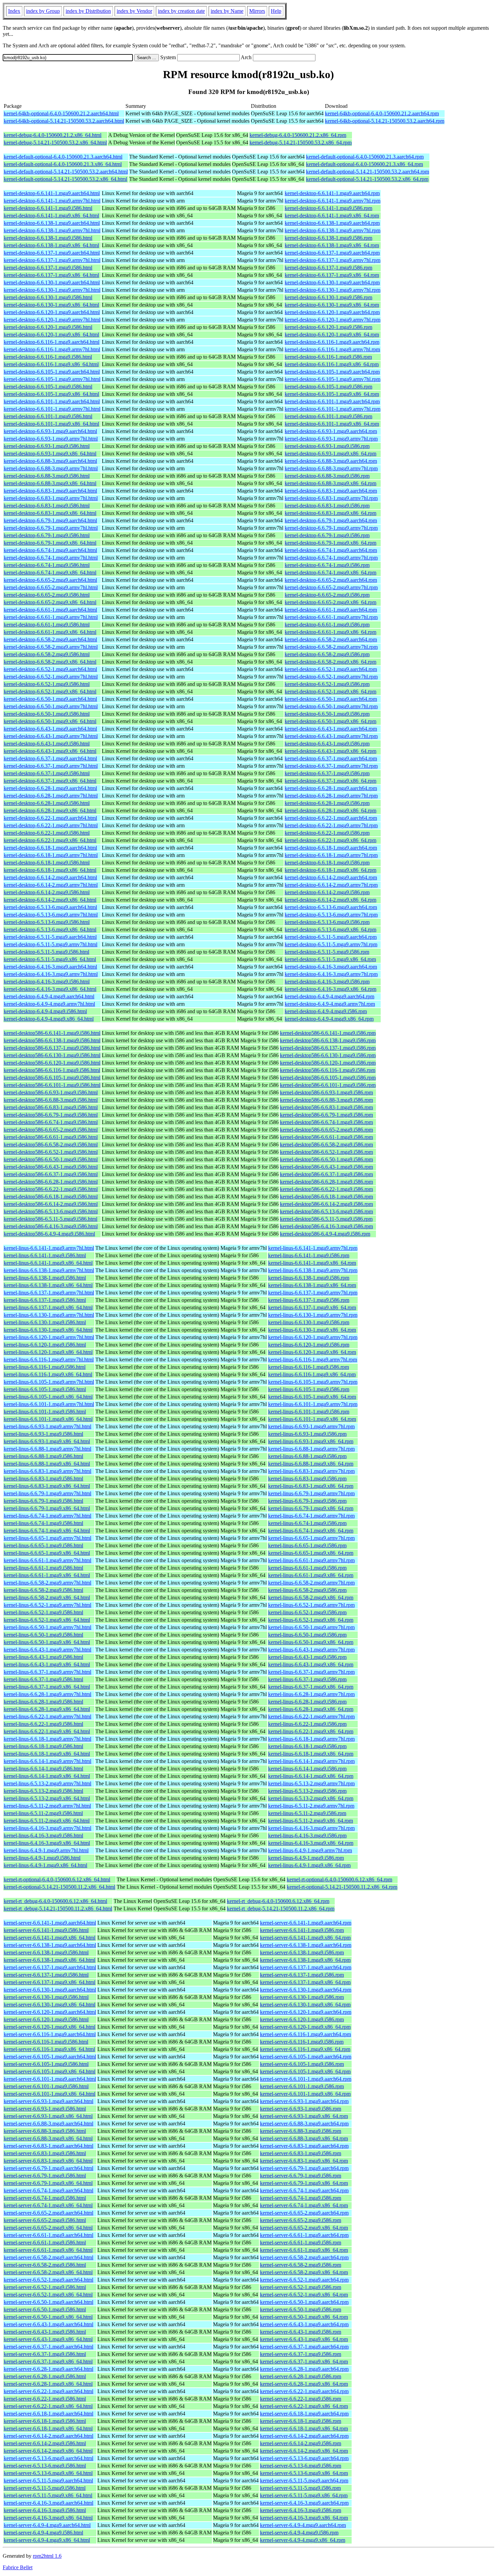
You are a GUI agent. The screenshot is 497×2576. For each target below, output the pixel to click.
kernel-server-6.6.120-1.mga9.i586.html (46, 2019)
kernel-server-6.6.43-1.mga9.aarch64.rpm (304, 2324)
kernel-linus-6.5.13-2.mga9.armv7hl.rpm (311, 1783)
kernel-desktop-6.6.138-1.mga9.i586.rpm (328, 238)
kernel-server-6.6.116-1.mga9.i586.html (46, 2042)
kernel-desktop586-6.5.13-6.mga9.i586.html (51, 1211)
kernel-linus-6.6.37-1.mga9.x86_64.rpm (311, 1687)
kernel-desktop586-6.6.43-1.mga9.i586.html (51, 1167)
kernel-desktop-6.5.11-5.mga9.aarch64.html (50, 937)
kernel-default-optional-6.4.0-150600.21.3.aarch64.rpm (365, 157)
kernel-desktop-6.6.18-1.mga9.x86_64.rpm (330, 870)
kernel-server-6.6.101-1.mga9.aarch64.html (50, 2079)
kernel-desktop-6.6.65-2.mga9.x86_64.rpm (330, 602)
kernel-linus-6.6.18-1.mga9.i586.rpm (307, 1746)
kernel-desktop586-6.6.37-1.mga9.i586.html (51, 1174)
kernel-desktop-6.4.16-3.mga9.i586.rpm (327, 982)
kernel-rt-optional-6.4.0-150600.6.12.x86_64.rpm (339, 1879)
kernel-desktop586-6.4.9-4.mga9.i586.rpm (325, 1234)
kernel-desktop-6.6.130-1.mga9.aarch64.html (52, 282)
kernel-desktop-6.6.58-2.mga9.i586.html (47, 654)
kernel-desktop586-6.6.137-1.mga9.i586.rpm (328, 1048)
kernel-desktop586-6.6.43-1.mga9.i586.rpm (326, 1167)
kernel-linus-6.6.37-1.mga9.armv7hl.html (48, 1672)
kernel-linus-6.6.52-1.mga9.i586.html (43, 1612)
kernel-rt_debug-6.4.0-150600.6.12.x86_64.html (55, 1901)
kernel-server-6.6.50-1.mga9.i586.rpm (301, 2309)
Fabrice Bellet (18, 2567)
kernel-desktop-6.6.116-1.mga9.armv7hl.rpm (332, 349)
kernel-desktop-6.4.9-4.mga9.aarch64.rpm (329, 996)
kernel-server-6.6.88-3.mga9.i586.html (45, 2131)
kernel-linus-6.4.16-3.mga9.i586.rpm (307, 1835)
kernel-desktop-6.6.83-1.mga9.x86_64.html (50, 513)
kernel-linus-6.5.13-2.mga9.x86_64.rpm (311, 1798)
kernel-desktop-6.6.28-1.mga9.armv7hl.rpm (331, 796)
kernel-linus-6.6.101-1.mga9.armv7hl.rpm (313, 1404)
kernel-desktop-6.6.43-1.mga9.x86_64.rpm (330, 751)
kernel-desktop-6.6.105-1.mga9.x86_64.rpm (332, 394)
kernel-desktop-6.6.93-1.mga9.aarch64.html (50, 431)
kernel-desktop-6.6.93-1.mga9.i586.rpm (327, 446)
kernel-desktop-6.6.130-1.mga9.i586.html (48, 297)
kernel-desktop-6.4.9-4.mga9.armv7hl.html (49, 1004)
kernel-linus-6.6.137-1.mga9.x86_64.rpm (312, 1307)
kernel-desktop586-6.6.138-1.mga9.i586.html (52, 1040)
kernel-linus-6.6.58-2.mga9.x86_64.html (47, 1597)
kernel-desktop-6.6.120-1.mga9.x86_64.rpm (332, 335)
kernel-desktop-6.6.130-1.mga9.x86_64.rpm (332, 305)
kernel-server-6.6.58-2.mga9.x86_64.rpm (304, 2272)
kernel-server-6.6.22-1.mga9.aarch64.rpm (304, 2391)
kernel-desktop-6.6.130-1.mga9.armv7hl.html (52, 290)
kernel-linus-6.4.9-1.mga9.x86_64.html (45, 1865)
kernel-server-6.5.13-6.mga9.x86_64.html (48, 2473)
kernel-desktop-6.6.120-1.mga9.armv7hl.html (52, 320)
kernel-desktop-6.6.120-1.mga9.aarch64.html (52, 312)
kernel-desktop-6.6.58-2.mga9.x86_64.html (50, 662)
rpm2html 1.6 (47, 2556)
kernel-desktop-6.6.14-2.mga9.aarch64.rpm (331, 877)
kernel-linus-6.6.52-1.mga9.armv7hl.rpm (311, 1605)
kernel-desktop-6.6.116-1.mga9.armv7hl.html (52, 349)
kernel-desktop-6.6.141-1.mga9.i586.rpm (328, 208)
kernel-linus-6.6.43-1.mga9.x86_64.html (47, 1664)
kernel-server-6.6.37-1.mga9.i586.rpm (301, 2354)
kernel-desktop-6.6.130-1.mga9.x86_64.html (51, 305)
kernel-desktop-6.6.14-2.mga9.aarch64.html (50, 877)
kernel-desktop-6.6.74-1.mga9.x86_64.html (50, 573)
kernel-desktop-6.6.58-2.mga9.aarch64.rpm (331, 639)
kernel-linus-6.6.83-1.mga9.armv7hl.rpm (311, 1471)
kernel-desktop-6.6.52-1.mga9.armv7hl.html (51, 677)
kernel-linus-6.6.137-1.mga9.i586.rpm (309, 1300)
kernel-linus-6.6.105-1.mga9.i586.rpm (309, 1389)
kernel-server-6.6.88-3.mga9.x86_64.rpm (304, 2138)
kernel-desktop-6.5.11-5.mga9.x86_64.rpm (330, 959)
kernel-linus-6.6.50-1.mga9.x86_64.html (47, 1642)
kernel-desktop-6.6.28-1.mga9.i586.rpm (327, 803)
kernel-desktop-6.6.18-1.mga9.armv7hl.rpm (331, 855)
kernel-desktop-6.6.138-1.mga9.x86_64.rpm (332, 245)
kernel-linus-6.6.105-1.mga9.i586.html (45, 1389)
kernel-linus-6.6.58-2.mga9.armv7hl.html (48, 1583)
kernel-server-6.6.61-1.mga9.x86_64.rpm (304, 2250)
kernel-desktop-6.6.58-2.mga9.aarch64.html (50, 639)
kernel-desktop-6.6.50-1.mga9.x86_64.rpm (330, 721)
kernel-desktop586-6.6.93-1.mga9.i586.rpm (326, 1092)
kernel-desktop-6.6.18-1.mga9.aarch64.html (50, 848)
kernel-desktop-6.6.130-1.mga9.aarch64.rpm (332, 282)
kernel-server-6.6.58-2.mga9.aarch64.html (49, 2257)
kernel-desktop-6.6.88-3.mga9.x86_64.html (50, 483)
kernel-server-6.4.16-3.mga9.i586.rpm (301, 2510)
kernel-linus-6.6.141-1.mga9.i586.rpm (309, 1255)
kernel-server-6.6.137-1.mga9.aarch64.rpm (306, 1967)
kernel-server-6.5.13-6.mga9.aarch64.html (49, 2458)
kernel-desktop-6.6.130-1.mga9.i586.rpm (328, 297)
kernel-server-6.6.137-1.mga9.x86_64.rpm (305, 1982)
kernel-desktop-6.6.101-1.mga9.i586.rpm (328, 416)
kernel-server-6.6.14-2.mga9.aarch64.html (49, 2436)
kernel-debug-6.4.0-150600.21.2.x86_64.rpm (298, 135)
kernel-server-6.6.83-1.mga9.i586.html (45, 2153)
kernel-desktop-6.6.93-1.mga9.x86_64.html (50, 454)
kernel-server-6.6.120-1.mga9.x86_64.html (50, 2027)
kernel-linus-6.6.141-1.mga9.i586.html (45, 1255)
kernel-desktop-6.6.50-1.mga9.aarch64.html (50, 699)
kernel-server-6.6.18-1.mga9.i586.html (45, 2421)
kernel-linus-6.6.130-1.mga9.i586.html (45, 1322)
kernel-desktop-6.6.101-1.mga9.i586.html (48, 416)
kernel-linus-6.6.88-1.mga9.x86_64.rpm (311, 1464)
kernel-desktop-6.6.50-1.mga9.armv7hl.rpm (331, 706)
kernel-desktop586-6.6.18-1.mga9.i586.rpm (326, 1197)
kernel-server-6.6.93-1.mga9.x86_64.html (48, 2116)
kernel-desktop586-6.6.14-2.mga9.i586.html (51, 1204)
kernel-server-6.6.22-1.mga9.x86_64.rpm (304, 2406)
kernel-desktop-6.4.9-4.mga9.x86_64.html (49, 1019)
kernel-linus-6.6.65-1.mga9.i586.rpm (307, 1545)
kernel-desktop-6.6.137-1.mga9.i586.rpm (328, 268)
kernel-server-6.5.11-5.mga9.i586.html (45, 2488)
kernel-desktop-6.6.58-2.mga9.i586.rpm (327, 654)
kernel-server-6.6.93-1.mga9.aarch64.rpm (304, 2101)
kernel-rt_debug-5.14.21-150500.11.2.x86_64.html (58, 1909)
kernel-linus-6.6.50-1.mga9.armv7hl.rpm (311, 1627)
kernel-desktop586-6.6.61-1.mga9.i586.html (51, 1137)
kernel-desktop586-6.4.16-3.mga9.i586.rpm (326, 1226)
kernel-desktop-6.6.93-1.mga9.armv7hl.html (51, 439)
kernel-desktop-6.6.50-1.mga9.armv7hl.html (51, 706)
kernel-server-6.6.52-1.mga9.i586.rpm (301, 2287)
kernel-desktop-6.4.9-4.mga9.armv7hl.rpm (330, 1004)
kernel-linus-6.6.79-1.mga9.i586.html (43, 1501)
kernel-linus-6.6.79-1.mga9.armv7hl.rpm (311, 1493)
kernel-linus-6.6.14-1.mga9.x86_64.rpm (311, 1776)
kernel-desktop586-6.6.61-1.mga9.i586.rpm (326, 1137)
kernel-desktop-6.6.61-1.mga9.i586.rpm (327, 625)
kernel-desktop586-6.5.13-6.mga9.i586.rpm (326, 1211)
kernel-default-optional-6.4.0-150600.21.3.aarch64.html (63, 157)
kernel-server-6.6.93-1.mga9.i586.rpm (301, 2109)
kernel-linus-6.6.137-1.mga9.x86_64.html (48, 1307)
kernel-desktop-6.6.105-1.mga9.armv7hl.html (52, 379)
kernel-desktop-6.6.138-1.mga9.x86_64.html (51, 245)
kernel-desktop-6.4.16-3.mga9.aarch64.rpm (331, 967)
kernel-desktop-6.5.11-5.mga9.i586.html (46, 952)
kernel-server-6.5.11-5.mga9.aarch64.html (48, 2480)
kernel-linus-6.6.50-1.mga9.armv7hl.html (48, 1627)
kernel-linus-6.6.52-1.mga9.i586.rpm (307, 1612)
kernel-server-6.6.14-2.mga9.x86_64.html (48, 2451)
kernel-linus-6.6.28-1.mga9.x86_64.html (47, 1709)
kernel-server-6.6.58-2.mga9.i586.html (45, 2265)
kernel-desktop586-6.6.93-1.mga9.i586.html (51, 1092)
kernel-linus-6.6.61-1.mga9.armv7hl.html (48, 1560)
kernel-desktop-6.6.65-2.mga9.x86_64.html (50, 602)
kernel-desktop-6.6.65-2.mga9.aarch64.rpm (331, 580)
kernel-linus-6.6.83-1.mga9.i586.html (43, 1478)
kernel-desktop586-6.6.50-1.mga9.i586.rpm (326, 1159)
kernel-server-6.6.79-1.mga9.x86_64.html (48, 2183)
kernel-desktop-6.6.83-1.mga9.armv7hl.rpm (331, 498)
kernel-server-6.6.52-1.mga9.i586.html (45, 2287)
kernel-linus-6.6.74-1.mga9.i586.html (43, 1523)
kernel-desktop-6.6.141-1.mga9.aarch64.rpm (332, 193)
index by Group (43, 11)
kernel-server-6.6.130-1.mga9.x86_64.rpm (305, 2005)
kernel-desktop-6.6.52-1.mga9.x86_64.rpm (330, 691)
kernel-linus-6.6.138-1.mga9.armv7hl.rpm (313, 1270)
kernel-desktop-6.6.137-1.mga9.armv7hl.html (52, 260)
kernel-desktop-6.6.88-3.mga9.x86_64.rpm (330, 483)
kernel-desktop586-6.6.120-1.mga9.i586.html (52, 1063)
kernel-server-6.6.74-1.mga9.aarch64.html (49, 2190)
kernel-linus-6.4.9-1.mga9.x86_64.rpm (309, 1865)
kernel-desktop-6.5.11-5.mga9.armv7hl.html (51, 944)
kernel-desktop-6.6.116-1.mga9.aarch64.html (52, 342)
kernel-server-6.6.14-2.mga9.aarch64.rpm (304, 2436)
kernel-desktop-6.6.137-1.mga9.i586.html (48, 268)
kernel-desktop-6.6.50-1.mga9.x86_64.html (50, 721)
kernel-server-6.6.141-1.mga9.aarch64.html (50, 1923)
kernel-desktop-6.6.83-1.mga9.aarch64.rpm (331, 491)
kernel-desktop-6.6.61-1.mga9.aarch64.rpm (331, 610)
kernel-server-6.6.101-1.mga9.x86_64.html (50, 2094)
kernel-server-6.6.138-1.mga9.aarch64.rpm (306, 1945)
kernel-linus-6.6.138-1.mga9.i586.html (45, 1278)
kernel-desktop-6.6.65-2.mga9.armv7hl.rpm (331, 587)
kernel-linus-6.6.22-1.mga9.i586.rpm (307, 1724)
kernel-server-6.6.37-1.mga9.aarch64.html (49, 2347)
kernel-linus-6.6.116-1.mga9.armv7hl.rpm (313, 1359)
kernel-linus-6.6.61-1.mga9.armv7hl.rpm (311, 1560)
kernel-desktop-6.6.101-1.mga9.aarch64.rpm (332, 401)
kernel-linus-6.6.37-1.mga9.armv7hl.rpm (311, 1672)
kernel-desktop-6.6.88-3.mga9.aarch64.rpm (331, 461)
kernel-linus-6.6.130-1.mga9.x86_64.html (48, 1330)
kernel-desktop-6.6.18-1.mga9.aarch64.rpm (331, 848)
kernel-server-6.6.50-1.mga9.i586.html (45, 2309)
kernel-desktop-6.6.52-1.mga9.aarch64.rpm (331, 669)
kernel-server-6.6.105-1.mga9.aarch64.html (50, 2057)
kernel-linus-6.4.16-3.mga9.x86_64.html (47, 1843)
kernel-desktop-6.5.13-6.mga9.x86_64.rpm (330, 929)
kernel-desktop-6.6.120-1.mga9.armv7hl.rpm (333, 320)
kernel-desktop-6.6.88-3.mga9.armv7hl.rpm (331, 468)
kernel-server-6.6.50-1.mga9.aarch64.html (49, 2302)
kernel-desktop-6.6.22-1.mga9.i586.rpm (327, 833)
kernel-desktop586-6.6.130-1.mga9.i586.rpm (328, 1055)
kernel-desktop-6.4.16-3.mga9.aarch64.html (50, 967)
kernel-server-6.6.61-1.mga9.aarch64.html (49, 2235)
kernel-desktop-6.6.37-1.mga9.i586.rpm (327, 773)
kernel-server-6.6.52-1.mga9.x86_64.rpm (304, 2295)
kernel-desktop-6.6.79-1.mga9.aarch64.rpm (331, 520)
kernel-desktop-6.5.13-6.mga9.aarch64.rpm (331, 907)
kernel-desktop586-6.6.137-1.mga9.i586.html (52, 1048)
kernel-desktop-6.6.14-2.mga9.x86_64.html (50, 900)
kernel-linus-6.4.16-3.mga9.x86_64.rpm (311, 1843)
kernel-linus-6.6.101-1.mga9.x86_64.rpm (312, 1419)
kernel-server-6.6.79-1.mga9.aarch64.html (49, 2168)
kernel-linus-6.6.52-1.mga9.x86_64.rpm (311, 1620)
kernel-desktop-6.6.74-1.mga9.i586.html (47, 565)
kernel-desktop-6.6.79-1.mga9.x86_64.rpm (330, 543)
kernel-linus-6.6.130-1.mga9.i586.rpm (309, 1322)
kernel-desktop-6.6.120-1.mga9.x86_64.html (51, 335)
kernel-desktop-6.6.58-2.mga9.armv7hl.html (51, 647)
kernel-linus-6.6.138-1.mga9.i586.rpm (309, 1278)
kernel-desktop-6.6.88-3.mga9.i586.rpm (327, 476)
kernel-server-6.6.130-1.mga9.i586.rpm (302, 1997)
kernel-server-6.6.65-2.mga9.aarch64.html (49, 2213)
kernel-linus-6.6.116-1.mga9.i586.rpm (309, 1367)
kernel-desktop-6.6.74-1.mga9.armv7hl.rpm (331, 558)
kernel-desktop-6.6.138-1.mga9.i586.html (48, 238)
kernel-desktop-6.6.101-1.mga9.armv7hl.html (52, 409)
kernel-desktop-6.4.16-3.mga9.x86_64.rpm (330, 989)
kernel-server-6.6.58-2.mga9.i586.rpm (301, 2265)
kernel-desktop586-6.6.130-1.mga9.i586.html (52, 1055)
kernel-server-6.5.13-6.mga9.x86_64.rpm (304, 2473)
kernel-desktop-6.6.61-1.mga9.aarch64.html (50, 610)
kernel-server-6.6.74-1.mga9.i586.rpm (301, 2198)
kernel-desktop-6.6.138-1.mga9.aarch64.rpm (332, 223)
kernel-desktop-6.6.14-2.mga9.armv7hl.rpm (331, 885)
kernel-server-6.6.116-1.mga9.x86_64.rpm (305, 2049)
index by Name (227, 11)
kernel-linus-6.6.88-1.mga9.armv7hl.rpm (311, 1449)
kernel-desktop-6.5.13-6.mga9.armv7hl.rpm (331, 915)
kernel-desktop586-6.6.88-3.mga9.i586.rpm (326, 1100)
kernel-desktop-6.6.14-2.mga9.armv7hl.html (51, 885)
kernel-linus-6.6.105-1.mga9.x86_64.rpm (312, 1397)
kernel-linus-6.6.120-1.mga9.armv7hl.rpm (313, 1337)
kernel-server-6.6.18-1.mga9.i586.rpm (301, 2421)
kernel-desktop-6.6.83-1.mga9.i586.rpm (327, 506)
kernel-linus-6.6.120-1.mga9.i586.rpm (309, 1345)
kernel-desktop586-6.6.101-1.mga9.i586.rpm (328, 1085)
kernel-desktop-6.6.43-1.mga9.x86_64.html (50, 751)
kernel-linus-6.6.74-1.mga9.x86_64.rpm (311, 1531)
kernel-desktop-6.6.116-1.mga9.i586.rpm (328, 357)
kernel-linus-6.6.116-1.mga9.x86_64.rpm (312, 1374)
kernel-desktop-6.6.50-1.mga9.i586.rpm (327, 714)
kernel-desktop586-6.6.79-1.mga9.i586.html (51, 1115)
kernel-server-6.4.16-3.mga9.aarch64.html (49, 2503)
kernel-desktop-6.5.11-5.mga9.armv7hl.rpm (331, 944)
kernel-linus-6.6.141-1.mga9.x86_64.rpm (312, 1263)
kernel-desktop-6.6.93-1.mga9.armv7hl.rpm (331, 439)
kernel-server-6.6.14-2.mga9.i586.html (45, 2443)
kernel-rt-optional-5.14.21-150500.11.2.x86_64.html (60, 1887)
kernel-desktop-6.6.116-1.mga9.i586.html (48, 357)
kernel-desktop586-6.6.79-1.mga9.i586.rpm (326, 1115)
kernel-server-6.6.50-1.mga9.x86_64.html (48, 2317)
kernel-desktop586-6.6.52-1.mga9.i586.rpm (326, 1152)
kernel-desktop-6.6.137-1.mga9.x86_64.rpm (332, 275)
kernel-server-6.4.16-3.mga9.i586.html (45, 2510)
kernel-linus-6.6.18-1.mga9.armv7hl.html (48, 1739)
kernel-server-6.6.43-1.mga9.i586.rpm (301, 2332)
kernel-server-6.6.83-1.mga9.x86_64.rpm (304, 2161)
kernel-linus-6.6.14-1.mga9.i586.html (43, 1769)
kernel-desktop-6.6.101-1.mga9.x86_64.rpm (332, 424)
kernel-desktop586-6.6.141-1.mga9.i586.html (52, 1033)
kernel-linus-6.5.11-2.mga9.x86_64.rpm (311, 1821)
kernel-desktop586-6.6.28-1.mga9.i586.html (51, 1182)
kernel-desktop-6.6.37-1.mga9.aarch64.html (50, 758)
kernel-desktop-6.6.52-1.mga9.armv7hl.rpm (331, 677)
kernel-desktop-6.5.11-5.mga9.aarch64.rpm (331, 937)
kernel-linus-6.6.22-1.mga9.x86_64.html (47, 1731)
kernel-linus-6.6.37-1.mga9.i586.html (43, 1679)
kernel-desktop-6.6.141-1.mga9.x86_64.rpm (332, 216)
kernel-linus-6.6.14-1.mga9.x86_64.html (47, 1776)
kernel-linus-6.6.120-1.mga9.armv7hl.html (49, 1337)
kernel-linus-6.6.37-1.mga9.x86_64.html (47, 1687)
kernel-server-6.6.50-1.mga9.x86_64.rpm (304, 2317)
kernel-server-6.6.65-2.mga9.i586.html (45, 2220)
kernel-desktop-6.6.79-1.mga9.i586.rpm (327, 535)
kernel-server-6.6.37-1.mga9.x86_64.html (48, 2362)
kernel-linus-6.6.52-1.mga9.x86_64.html (47, 1620)
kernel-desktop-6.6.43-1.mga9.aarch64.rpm (331, 729)
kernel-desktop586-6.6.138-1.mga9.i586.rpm (328, 1040)
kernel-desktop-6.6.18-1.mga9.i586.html (47, 863)
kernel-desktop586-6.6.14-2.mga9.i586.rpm (326, 1204)
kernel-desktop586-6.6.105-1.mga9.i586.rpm (328, 1078)
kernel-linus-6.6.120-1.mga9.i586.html (45, 1345)
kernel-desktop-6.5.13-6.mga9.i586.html (47, 922)
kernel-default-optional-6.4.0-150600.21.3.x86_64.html (63, 164)
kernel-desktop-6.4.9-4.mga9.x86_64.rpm (329, 1019)
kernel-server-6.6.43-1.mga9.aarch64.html (49, 2324)
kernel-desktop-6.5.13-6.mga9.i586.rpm (327, 922)
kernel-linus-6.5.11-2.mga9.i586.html (43, 1813)
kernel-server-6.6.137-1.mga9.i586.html (46, 1975)
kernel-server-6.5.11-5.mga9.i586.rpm (300, 2488)
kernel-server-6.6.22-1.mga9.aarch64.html (49, 2391)
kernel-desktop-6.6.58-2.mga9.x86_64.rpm (330, 662)
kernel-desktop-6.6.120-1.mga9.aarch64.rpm (332, 312)
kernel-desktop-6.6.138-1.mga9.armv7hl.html (52, 230)
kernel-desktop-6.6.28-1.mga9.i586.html (47, 803)
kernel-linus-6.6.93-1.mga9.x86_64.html (47, 1441)
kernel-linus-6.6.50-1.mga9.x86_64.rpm (311, 1642)
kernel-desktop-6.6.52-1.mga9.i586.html (47, 684)
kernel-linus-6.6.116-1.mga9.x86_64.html (48, 1374)
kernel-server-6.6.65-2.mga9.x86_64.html (48, 2228)
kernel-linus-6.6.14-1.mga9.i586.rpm (307, 1769)
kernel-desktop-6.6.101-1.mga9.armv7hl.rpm (333, 409)
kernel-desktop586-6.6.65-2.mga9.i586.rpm (326, 1130)
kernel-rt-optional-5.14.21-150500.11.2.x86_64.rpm (342, 1887)
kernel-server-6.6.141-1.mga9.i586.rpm (302, 1930)
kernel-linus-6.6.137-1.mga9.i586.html (45, 1300)
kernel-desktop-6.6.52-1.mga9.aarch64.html (50, 669)
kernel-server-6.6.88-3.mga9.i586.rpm (301, 2131)
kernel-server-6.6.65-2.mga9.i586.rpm (301, 2220)
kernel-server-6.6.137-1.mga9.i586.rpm (302, 1975)
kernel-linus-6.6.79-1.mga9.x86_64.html (47, 1508)
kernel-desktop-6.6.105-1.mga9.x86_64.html (51, 394)
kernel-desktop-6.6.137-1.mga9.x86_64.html (51, 275)
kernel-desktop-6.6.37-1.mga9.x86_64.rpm (330, 781)
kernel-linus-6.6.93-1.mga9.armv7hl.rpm (311, 1426)
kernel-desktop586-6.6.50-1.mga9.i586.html (51, 1159)
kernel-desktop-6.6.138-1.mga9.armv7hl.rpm (333, 230)
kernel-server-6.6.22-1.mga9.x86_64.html (48, 2406)
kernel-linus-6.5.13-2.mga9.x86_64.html (47, 1798)
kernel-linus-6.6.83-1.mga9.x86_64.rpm (311, 1486)
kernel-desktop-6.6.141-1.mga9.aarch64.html (52, 193)
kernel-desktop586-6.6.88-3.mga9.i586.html (51, 1100)
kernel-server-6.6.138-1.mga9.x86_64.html (50, 1960)
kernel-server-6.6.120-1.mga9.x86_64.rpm (305, 2027)
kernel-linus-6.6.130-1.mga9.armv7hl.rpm (313, 1315)
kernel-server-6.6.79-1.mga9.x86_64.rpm (304, 2183)
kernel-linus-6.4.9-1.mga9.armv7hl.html (46, 1850)
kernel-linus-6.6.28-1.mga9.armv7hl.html (48, 1694)
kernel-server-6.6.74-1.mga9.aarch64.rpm (304, 2190)
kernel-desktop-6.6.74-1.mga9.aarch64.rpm (331, 550)
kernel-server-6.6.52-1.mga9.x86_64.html (48, 2295)
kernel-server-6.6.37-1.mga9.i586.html (45, 2354)
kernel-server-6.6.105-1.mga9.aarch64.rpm (306, 2057)
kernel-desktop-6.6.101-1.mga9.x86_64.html (51, 424)
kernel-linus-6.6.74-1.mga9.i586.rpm (307, 1523)
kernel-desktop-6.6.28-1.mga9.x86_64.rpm (330, 810)
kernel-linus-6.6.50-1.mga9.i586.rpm (307, 1635)
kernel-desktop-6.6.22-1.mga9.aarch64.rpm (331, 818)
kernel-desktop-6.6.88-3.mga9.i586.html (47, 476)
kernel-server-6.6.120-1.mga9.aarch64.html (50, 2012)
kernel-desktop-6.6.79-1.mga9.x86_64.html (50, 543)
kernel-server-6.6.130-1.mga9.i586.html (46, 1997)
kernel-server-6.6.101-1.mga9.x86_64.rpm (305, 2094)
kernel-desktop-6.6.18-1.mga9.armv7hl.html (51, 855)
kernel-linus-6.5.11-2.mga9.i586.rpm (307, 1813)
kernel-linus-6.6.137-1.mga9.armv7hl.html (49, 1293)
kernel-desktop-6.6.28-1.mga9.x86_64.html (50, 810)
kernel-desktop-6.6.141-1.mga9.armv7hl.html (52, 201)
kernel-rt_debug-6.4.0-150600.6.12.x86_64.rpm (278, 1901)
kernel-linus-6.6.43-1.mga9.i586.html (43, 1657)
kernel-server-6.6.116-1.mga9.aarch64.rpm (305, 2034)
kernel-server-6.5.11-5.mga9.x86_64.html (48, 2495)
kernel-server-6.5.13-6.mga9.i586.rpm (301, 2466)
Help (276, 11)
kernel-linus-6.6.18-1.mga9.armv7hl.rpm (311, 1739)
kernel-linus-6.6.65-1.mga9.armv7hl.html (48, 1538)
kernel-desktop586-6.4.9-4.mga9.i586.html (49, 1234)
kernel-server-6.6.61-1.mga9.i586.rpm (301, 2243)
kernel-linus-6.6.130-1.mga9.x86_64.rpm (312, 1330)
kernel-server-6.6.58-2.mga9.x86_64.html (48, 2272)
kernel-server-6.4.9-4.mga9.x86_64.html (47, 2540)
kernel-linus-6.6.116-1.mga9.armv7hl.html (49, 1359)
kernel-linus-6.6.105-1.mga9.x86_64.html (48, 1397)
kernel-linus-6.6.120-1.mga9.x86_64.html (48, 1352)
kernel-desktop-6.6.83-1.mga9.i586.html (47, 506)
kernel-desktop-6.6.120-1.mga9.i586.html (48, 327)
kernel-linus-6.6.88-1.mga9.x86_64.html (47, 1464)
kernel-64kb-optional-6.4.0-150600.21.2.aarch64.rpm (382, 113)
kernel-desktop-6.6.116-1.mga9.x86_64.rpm (332, 364)
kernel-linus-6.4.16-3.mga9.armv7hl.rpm (311, 1828)
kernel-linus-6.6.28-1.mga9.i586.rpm (307, 1702)
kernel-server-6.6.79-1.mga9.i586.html (45, 2176)
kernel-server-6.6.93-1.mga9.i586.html (45, 2109)
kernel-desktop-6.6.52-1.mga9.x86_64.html (50, 691)
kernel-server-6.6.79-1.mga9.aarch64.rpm (304, 2168)
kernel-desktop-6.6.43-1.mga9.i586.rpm (327, 744)
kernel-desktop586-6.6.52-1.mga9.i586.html (51, 1152)
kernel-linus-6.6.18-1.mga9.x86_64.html (47, 1754)
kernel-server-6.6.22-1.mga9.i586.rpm (301, 2399)
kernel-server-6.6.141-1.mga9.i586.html (46, 1930)
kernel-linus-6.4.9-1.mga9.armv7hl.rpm (310, 1850)
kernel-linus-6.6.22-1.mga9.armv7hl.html (48, 1716)
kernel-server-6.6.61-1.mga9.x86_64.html (48, 2250)
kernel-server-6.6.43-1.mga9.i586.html (45, 2332)
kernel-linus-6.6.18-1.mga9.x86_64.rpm (311, 1754)
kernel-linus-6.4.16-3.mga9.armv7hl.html (48, 1828)
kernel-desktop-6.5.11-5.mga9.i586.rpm (327, 952)
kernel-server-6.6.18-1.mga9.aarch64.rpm (304, 2414)
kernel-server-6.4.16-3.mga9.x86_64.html (48, 2518)
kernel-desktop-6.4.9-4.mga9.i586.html (45, 1011)
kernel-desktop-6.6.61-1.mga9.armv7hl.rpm (331, 617)
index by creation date (181, 11)
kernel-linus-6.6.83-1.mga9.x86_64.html (47, 1486)
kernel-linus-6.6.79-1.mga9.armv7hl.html (48, 1493)
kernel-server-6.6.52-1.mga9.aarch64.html (49, 2280)
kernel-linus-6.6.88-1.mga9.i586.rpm (307, 1456)
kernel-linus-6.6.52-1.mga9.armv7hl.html (48, 1605)
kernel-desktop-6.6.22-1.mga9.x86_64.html (50, 840)
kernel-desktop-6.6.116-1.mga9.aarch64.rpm (332, 342)
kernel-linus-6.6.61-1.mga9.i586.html (43, 1568)
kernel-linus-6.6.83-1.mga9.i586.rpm (307, 1478)
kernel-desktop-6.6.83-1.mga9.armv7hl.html (51, 498)
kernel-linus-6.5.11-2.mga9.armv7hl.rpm (311, 1806)
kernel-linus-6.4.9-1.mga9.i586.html (42, 1858)
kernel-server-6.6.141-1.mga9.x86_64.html (50, 1938)
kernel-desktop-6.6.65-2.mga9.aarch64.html (50, 580)
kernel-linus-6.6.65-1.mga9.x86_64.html (47, 1553)
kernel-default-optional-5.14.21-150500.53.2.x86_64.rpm (367, 179)
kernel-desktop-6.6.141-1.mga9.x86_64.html (51, 216)
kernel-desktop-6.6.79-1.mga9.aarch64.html (50, 520)
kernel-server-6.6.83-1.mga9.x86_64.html (48, 2161)
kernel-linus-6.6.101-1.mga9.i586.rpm (309, 1412)
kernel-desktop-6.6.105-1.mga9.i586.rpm (328, 387)
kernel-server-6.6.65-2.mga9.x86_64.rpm (304, 2228)
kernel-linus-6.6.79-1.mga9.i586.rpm (307, 1501)
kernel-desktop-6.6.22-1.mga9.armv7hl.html (51, 825)
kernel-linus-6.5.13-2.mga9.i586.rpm (307, 1791)
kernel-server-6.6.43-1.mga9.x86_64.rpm (304, 2339)
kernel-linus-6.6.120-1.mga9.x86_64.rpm (312, 1352)
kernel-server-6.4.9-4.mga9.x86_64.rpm (303, 2540)
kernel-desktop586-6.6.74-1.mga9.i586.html (51, 1122)
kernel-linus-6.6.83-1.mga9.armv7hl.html (48, 1471)
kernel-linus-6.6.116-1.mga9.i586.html (45, 1367)
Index (14, 11)
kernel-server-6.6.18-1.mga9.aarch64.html (49, 2414)
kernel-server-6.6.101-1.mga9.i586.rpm (302, 2086)
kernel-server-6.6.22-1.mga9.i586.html (45, 2399)
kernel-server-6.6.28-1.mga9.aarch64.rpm (304, 2369)
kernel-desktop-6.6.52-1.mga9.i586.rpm (327, 684)
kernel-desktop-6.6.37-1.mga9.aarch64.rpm (331, 758)
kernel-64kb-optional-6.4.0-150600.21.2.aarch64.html (61, 113)
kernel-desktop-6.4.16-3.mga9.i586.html (47, 982)
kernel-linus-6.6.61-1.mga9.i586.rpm (307, 1568)
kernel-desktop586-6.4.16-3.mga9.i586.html (51, 1226)
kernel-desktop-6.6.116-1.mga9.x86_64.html (51, 364)
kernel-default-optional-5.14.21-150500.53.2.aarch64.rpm (368, 172)
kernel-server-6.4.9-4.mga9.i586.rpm (299, 2533)
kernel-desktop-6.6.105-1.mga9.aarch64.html (52, 372)
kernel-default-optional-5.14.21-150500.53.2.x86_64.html (65, 179)
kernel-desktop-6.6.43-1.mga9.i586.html (47, 744)
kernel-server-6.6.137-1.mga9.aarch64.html (50, 1967)
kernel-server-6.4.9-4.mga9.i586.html (43, 2533)
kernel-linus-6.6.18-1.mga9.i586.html (43, 1746)
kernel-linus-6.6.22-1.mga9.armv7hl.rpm (311, 1716)
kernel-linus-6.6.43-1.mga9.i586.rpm (307, 1657)
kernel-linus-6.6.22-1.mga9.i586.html (43, 1724)
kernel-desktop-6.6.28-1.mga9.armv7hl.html (51, 796)
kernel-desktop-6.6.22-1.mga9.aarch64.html (50, 818)
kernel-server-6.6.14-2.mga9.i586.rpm (301, 2443)
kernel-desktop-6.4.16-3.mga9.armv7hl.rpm (331, 974)
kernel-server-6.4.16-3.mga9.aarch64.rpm (304, 2503)
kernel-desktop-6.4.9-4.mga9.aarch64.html (49, 996)
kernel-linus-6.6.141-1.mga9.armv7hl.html (49, 1248)
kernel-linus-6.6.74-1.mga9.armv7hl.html (48, 1516)
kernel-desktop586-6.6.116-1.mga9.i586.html (52, 1070)
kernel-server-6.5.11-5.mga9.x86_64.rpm (304, 2495)
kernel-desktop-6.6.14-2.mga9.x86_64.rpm (330, 900)
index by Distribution (88, 11)
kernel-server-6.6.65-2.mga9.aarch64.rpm (304, 2213)
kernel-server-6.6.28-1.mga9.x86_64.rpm (304, 2384)
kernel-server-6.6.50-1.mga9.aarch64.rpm (304, 2302)
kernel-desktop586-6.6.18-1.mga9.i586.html (51, 1197)
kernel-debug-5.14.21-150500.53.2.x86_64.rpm (301, 142)
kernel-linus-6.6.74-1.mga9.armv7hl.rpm (311, 1516)
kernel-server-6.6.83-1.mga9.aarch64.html (49, 2146)
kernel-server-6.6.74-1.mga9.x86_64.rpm (304, 2205)
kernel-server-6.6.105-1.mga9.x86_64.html (50, 2071)
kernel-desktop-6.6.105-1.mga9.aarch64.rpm (332, 372)
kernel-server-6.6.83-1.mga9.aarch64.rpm (304, 2146)
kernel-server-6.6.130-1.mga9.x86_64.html (50, 2005)
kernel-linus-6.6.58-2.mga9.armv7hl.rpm (311, 1583)
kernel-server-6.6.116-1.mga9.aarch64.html (50, 2034)
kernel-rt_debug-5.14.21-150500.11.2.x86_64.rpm (281, 1909)
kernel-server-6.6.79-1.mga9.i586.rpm (301, 2176)
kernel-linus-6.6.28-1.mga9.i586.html (43, 1702)
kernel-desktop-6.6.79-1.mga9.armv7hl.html (51, 528)
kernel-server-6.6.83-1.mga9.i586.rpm (301, 2153)
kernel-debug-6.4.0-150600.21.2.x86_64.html (53, 135)
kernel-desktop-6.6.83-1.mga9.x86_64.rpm (330, 513)
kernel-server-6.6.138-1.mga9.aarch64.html (50, 1945)
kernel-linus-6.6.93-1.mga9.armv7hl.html (48, 1426)
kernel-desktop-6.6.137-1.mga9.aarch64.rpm (332, 253)
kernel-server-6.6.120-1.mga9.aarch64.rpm (306, 2012)
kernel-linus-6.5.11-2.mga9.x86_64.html (47, 1821)
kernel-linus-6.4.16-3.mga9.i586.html (43, 1835)
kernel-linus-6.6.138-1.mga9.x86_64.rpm (312, 1285)
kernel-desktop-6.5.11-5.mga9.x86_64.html (50, 959)
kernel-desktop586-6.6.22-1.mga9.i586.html (51, 1189)
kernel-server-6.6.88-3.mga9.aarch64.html (49, 2124)
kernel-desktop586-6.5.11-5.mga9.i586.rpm (326, 1219)
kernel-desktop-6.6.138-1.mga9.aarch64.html (52, 223)
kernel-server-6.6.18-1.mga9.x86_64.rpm (304, 2428)
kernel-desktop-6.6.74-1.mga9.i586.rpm (327, 565)
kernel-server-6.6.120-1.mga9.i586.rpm (302, 2019)
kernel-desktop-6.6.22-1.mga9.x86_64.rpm (330, 840)
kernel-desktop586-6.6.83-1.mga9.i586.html (51, 1107)
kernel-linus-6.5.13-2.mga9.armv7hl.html (48, 1783)
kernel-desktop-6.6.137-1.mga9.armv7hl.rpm (333, 260)
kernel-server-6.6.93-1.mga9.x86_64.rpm (304, 2116)
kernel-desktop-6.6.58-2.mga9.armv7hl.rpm (331, 647)
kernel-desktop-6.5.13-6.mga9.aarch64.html (50, 907)
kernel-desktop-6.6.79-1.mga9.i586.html (47, 535)
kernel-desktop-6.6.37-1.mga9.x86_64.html (50, 781)
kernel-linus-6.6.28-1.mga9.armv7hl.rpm (311, 1694)
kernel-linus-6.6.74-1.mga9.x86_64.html (47, 1531)
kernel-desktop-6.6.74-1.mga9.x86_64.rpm (330, 573)
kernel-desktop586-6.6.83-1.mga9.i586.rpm (326, 1107)
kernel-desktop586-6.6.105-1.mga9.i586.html (52, 1078)
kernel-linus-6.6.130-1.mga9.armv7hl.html (49, 1315)
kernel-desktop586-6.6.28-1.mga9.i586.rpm (326, 1182)
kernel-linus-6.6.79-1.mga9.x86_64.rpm (311, 1508)
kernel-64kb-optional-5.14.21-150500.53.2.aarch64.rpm (385, 121)
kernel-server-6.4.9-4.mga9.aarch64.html (47, 2525)
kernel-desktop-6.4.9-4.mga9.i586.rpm (326, 1011)
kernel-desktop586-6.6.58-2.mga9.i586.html (51, 1144)
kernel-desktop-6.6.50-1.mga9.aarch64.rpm (331, 699)
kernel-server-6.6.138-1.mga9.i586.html (46, 1952)
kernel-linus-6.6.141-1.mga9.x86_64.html (48, 1263)
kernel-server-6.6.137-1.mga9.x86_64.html (50, 1982)
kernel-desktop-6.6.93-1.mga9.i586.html (47, 446)
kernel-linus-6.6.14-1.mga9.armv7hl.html (48, 1761)
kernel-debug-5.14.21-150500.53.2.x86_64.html (55, 142)
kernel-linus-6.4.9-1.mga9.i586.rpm (306, 1858)
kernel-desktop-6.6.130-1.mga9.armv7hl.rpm (333, 290)
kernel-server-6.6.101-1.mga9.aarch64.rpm (306, 2079)
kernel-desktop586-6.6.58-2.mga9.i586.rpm (326, 1144)
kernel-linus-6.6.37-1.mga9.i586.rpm (307, 1679)
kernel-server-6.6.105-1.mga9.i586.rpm (302, 2064)
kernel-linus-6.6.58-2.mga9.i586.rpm (307, 1590)
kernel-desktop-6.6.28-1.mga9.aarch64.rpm (331, 788)
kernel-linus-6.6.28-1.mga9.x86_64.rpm (311, 1709)
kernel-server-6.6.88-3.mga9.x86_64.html (48, 2138)
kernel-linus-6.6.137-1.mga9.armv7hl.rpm (313, 1293)
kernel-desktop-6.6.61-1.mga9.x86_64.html (50, 632)
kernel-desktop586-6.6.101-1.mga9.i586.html (52, 1085)
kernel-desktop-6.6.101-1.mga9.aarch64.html (52, 401)
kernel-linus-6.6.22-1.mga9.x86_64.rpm (311, 1731)
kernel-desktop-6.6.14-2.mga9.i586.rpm (327, 892)
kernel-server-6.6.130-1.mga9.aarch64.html (50, 1990)
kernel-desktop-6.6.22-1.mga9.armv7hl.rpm (331, 825)
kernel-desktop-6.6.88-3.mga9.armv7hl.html (51, 468)
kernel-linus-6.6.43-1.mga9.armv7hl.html (48, 1650)
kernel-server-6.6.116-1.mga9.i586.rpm (302, 2042)
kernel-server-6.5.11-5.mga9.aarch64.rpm (304, 2480)
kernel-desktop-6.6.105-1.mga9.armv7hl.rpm (333, 379)
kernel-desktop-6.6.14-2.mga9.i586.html (47, 892)
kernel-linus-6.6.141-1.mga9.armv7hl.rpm (313, 1248)
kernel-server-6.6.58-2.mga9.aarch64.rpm (304, 2257)
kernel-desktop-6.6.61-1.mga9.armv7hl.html (51, 617)
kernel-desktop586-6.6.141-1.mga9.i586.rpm (328, 1033)
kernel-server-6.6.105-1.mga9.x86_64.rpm (305, 2071)
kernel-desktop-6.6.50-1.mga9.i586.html (47, 714)
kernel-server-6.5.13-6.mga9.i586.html (45, 2466)
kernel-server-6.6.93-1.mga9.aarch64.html (49, 2101)
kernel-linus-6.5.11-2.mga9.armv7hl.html (47, 1806)
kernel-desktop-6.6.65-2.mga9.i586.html (47, 595)
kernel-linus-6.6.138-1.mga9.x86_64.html (48, 1285)
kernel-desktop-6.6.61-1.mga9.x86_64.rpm (330, 632)
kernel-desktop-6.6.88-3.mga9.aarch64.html (50, 461)
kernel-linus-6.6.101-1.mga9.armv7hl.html (49, 1404)
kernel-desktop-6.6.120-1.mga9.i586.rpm (328, 327)
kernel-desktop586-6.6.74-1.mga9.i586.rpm (326, 1122)
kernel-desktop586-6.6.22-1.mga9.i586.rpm (326, 1189)
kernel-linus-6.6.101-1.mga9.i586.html (45, 1412)
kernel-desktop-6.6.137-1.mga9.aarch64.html (52, 253)
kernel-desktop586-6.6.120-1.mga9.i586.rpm (328, 1063)
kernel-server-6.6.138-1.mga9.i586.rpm (302, 1952)
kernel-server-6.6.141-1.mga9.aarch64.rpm (306, 1923)
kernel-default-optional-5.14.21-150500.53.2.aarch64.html (66, 172)
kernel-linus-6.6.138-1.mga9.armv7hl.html (49, 1270)
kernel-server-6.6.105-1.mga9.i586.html (46, 2064)
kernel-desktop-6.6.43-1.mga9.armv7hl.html (51, 736)
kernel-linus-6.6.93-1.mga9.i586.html (43, 1434)
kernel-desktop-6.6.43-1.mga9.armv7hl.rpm (331, 736)
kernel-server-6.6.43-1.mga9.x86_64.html (48, 2339)
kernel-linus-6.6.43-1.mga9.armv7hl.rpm (311, 1650)
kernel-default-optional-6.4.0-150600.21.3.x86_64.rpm (364, 164)
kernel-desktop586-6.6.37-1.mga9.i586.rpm (326, 1174)
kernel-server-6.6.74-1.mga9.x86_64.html (48, 2205)
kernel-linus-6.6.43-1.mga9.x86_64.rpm (311, 1664)
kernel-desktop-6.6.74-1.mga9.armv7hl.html (51, 558)
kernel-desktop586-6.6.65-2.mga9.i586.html (51, 1130)
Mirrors (257, 11)
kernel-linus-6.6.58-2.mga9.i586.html (43, 1590)
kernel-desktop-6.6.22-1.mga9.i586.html (47, 833)
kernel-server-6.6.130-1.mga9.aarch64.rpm (306, 1990)
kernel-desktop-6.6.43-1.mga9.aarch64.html (50, 729)
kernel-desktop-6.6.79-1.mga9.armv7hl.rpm (331, 528)
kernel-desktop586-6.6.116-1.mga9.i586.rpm (328, 1070)
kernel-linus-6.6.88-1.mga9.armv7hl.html (48, 1449)
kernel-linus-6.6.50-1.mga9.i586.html (43, 1635)
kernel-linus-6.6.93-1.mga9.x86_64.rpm (311, 1441)
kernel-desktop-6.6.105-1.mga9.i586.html (48, 387)
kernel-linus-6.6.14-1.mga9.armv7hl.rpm (311, 1761)
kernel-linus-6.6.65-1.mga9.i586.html (43, 1545)
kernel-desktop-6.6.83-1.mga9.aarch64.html (50, 491)
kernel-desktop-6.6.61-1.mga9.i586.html (47, 625)
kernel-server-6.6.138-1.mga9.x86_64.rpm (305, 1960)
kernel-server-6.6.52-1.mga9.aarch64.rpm (304, 2280)
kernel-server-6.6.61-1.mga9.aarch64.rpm (304, 2235)
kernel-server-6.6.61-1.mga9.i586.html (45, 2243)
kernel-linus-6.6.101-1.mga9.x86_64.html (48, 1419)
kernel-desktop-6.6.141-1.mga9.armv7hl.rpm (333, 201)
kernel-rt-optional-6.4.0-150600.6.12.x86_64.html (57, 1879)
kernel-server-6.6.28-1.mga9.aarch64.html (49, 2369)
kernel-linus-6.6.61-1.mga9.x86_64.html (47, 1575)
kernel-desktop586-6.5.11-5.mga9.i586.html (51, 1219)
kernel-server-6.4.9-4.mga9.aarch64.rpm (303, 2525)
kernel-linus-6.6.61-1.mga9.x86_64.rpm (311, 1575)
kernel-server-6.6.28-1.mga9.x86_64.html (48, 2384)
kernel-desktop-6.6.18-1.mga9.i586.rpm (327, 863)
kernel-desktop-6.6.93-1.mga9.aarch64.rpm (331, 431)
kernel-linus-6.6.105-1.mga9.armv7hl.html (49, 1382)
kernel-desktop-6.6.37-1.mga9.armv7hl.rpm (331, 766)
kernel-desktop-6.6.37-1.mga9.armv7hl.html (51, 766)
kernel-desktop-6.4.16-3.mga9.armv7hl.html (51, 974)
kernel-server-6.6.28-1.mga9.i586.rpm (301, 2376)
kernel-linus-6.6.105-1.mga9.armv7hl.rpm (313, 1382)
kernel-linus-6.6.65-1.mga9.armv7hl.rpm (311, 1538)
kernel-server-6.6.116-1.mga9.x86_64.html (49, 2049)
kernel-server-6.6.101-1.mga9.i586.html (46, 2086)
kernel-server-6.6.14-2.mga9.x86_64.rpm (304, 2451)
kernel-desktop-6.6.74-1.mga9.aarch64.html (50, 550)
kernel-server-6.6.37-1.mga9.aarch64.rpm (304, 2347)
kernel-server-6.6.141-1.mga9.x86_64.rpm (305, 1938)
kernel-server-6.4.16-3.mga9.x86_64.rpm (304, 2518)
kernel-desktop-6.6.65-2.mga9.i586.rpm (327, 595)
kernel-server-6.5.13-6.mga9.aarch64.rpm (304, 2458)
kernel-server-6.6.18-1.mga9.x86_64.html (48, 2428)
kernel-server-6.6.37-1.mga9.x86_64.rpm (304, 2362)
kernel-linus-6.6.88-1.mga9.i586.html (43, 1456)
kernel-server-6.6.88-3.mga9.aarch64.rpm (304, 2124)
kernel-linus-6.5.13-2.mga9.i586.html (43, 1791)
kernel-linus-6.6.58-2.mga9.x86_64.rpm (311, 1597)
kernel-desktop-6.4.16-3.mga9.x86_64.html (50, 989)
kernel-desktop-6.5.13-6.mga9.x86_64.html (50, 929)
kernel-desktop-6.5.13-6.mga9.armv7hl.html (51, 915)
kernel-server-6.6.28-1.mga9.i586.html (45, 2376)
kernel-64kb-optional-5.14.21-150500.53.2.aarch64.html (64, 121)
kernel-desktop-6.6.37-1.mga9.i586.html (47, 773)
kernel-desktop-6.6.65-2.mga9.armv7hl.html (51, 587)
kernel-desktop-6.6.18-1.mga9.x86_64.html (50, 870)
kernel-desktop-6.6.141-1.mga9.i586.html (48, 208)
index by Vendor (134, 11)
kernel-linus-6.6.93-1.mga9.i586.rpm (307, 1434)
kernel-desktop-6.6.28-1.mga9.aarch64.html (50, 788)
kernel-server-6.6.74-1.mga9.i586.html (45, 2198)
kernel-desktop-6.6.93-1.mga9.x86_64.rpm (330, 454)
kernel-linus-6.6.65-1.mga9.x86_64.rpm (311, 1553)
